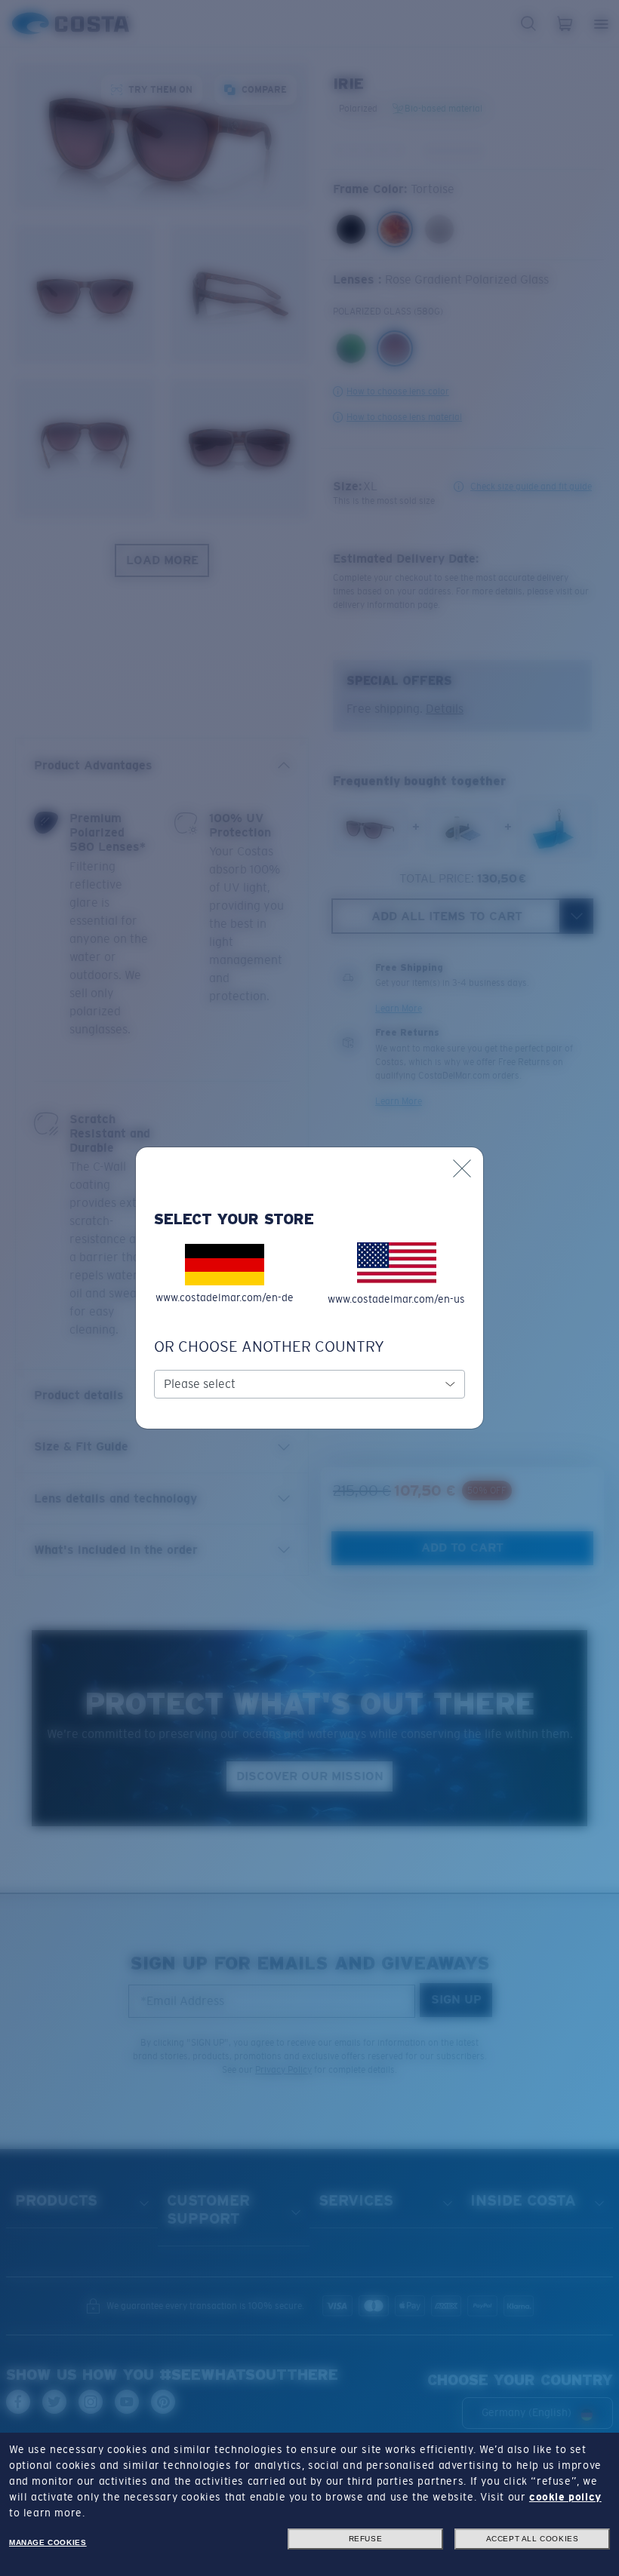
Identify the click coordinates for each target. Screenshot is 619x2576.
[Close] (462, 1168)
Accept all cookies (533, 2539)
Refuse (366, 2539)
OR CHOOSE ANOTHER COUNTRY (269, 1346)
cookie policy (565, 2497)
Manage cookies (48, 2542)
